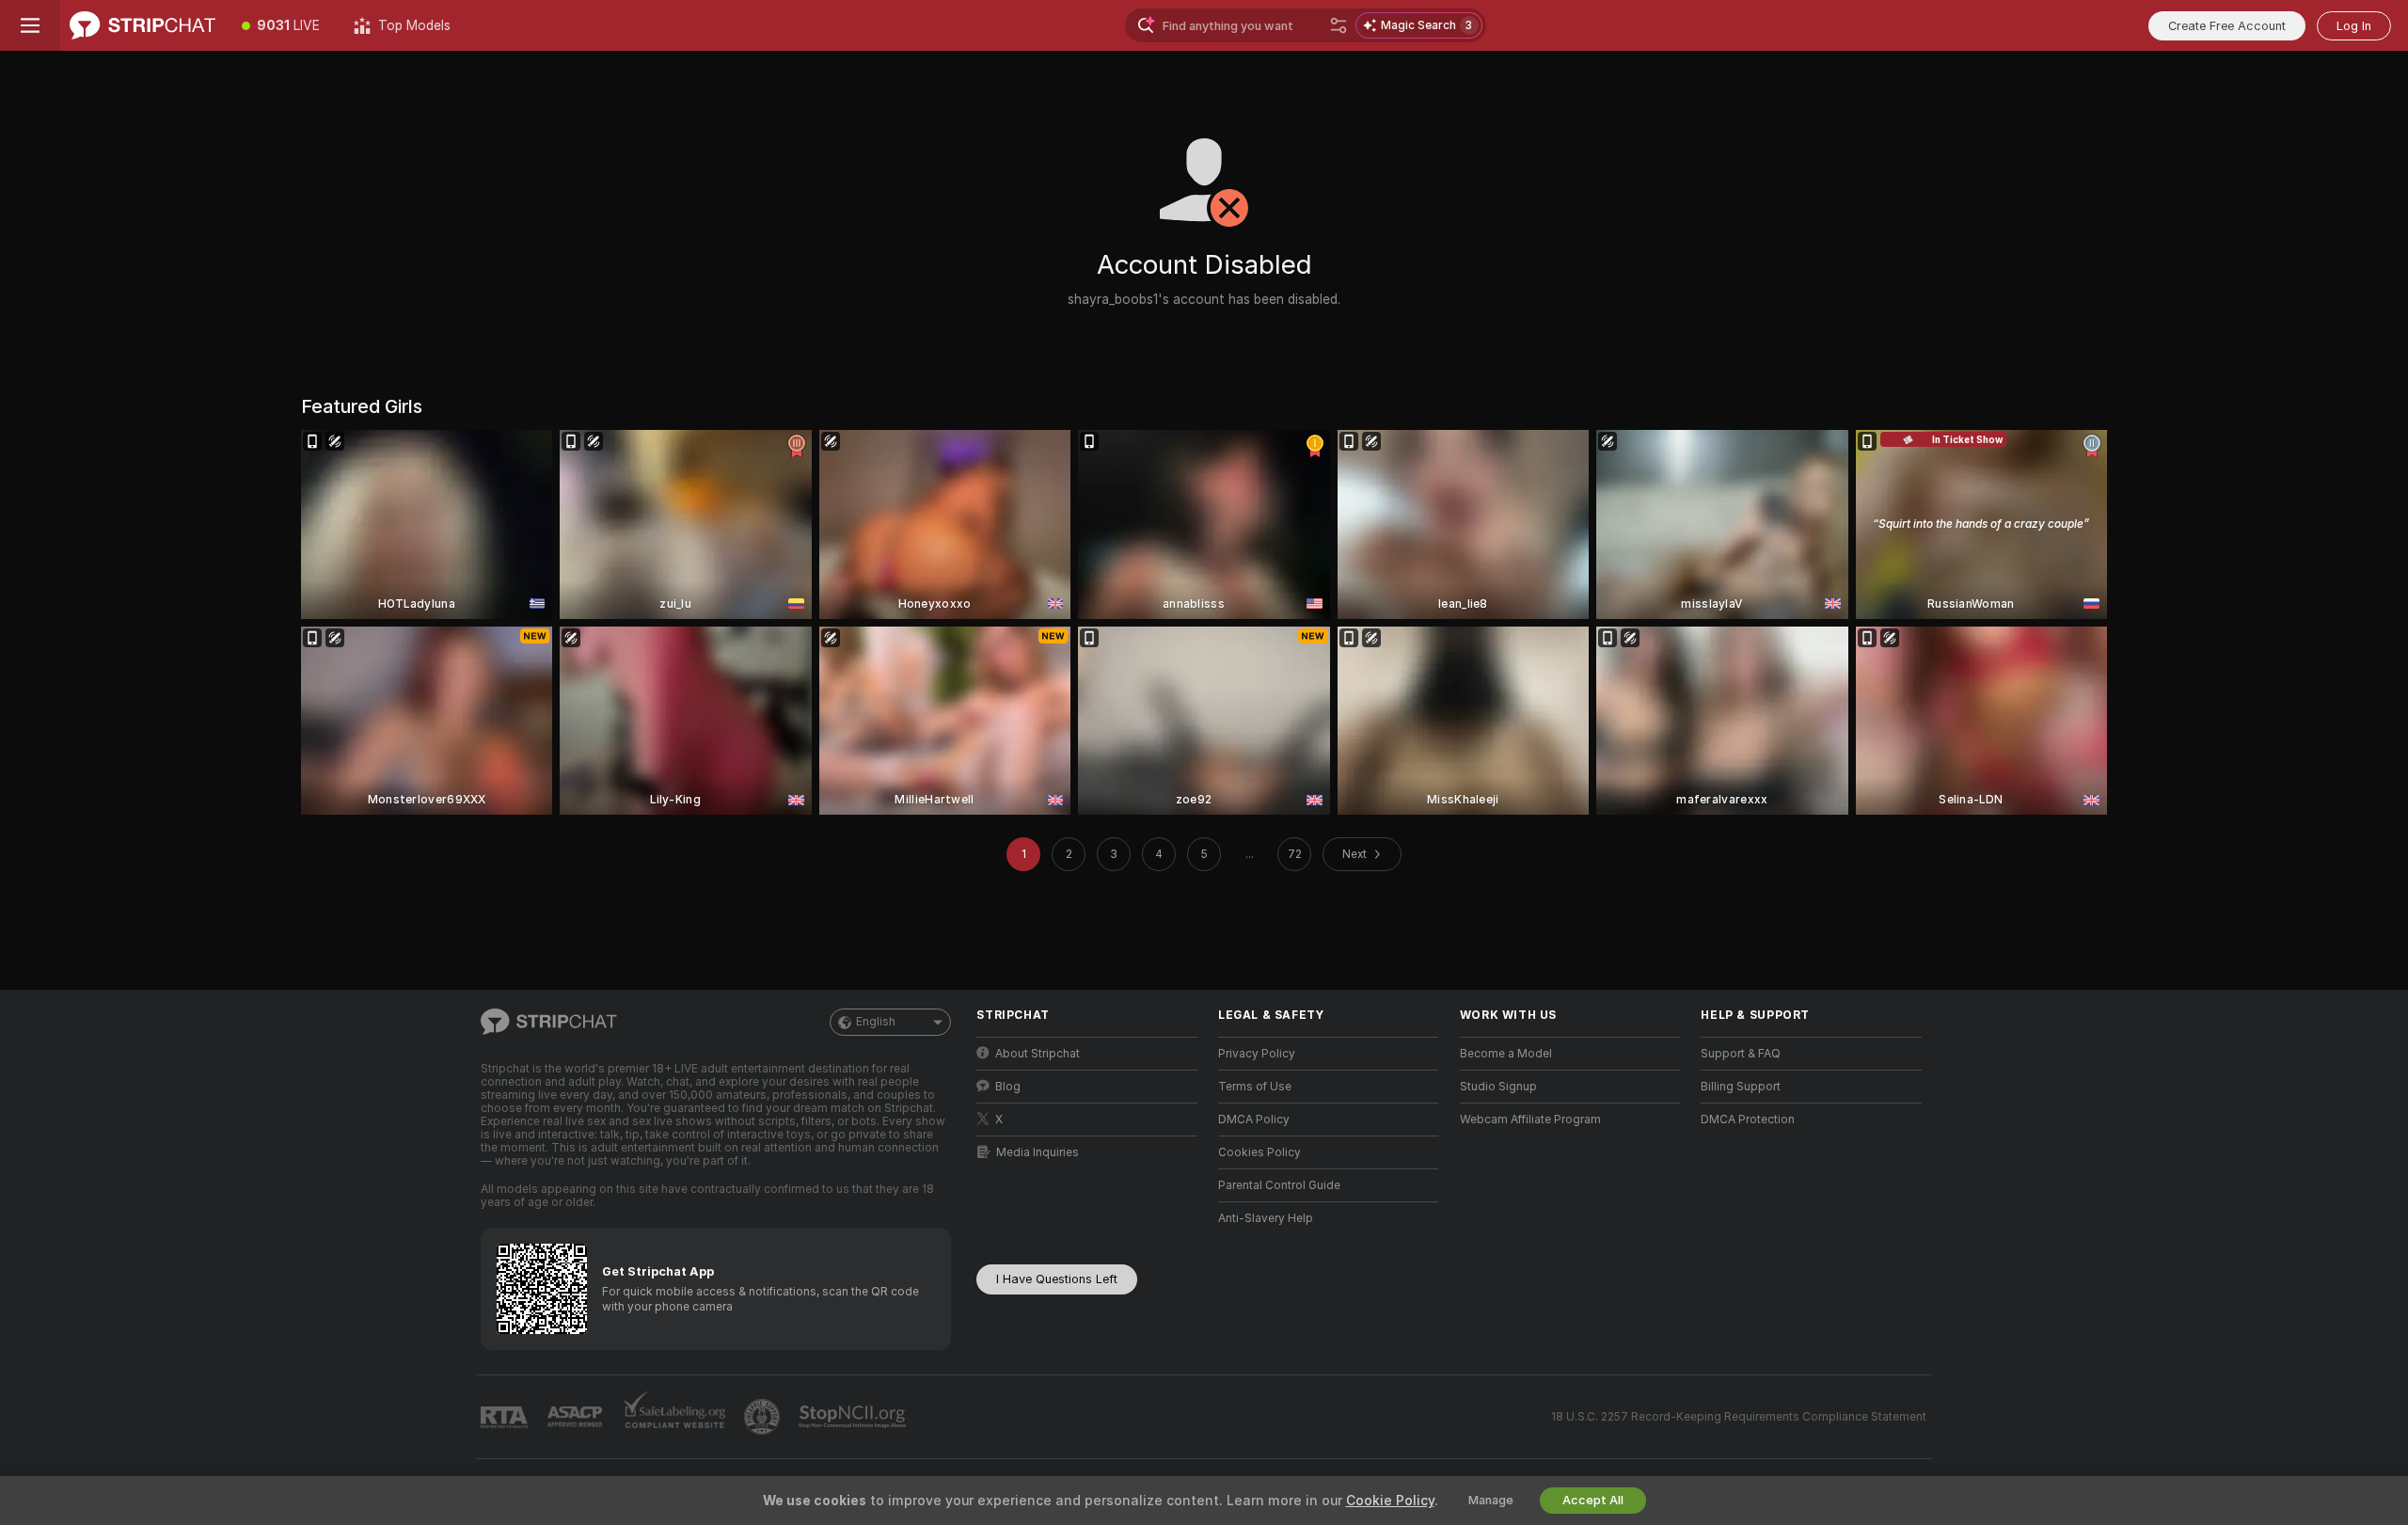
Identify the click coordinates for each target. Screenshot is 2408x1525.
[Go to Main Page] (143, 25)
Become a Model (1506, 1054)
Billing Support (1741, 1087)
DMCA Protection (1748, 1120)
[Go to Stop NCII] (854, 1417)
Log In (2354, 26)
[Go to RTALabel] (506, 1417)
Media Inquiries (1038, 1152)
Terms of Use (1255, 1087)
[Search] (1339, 25)
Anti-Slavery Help (1266, 1218)
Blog (1008, 1087)
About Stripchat (1038, 1054)
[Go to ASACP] (577, 1417)
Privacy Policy (1257, 1054)
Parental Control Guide (1279, 1185)
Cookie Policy (1390, 1501)
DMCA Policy (1254, 1120)
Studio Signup (1498, 1087)
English (876, 1022)
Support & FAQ (1741, 1054)
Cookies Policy (1259, 1152)
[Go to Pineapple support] (764, 1417)
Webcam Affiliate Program (1530, 1120)
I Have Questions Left (1057, 1279)
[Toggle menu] (30, 25)
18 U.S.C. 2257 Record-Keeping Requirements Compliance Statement (1739, 1417)
